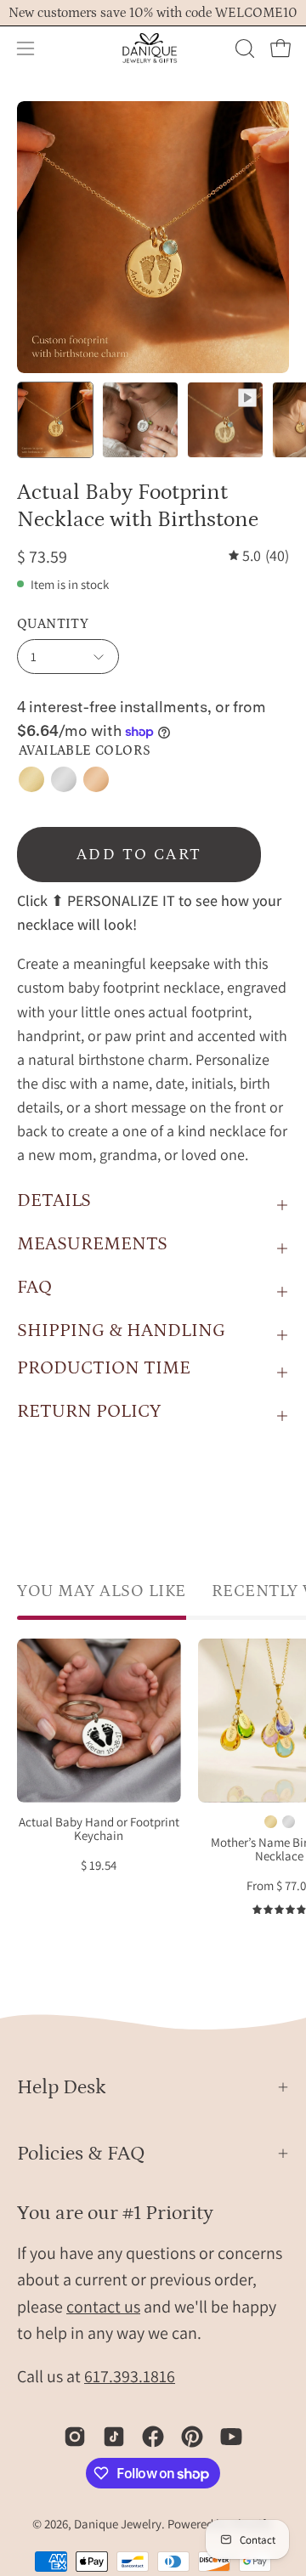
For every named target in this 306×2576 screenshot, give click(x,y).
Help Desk (62, 2087)
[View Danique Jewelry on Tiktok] (114, 2437)
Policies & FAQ (81, 2153)
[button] (243, 48)
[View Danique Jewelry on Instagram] (75, 2437)
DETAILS (54, 1200)
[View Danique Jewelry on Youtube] (231, 2437)
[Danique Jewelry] (153, 48)
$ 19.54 (99, 1866)
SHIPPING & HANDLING (121, 1330)
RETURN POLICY (89, 1411)
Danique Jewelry (118, 2524)
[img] (259, 556)
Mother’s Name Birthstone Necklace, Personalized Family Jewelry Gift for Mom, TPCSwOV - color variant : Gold (271, 1822)
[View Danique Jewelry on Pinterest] (192, 2437)
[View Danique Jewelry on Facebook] (153, 2437)
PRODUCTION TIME (104, 1368)
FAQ (34, 1287)
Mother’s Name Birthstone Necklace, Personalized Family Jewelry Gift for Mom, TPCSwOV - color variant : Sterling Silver (289, 1822)
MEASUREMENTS (92, 1244)
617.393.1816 (130, 2376)
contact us (103, 2307)
